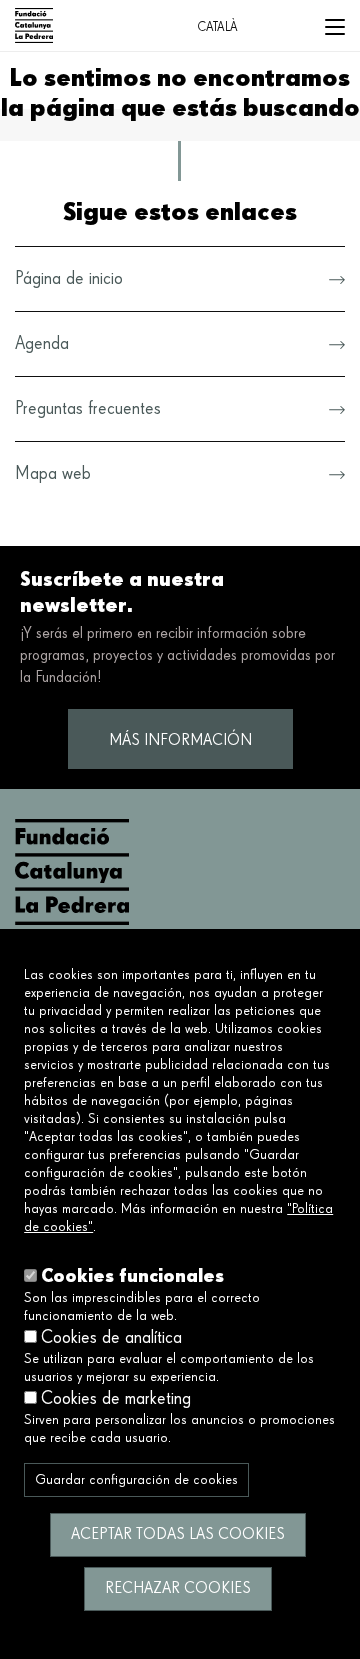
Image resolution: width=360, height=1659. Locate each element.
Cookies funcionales (132, 1275)
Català (217, 27)
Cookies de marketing (116, 1399)
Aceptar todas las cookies (178, 1535)
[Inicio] (34, 25)
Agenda (42, 344)
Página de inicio (69, 279)
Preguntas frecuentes (88, 409)
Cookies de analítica (111, 1338)
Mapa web (53, 474)
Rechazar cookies (178, 1589)
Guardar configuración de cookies (136, 1480)
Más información (180, 741)
